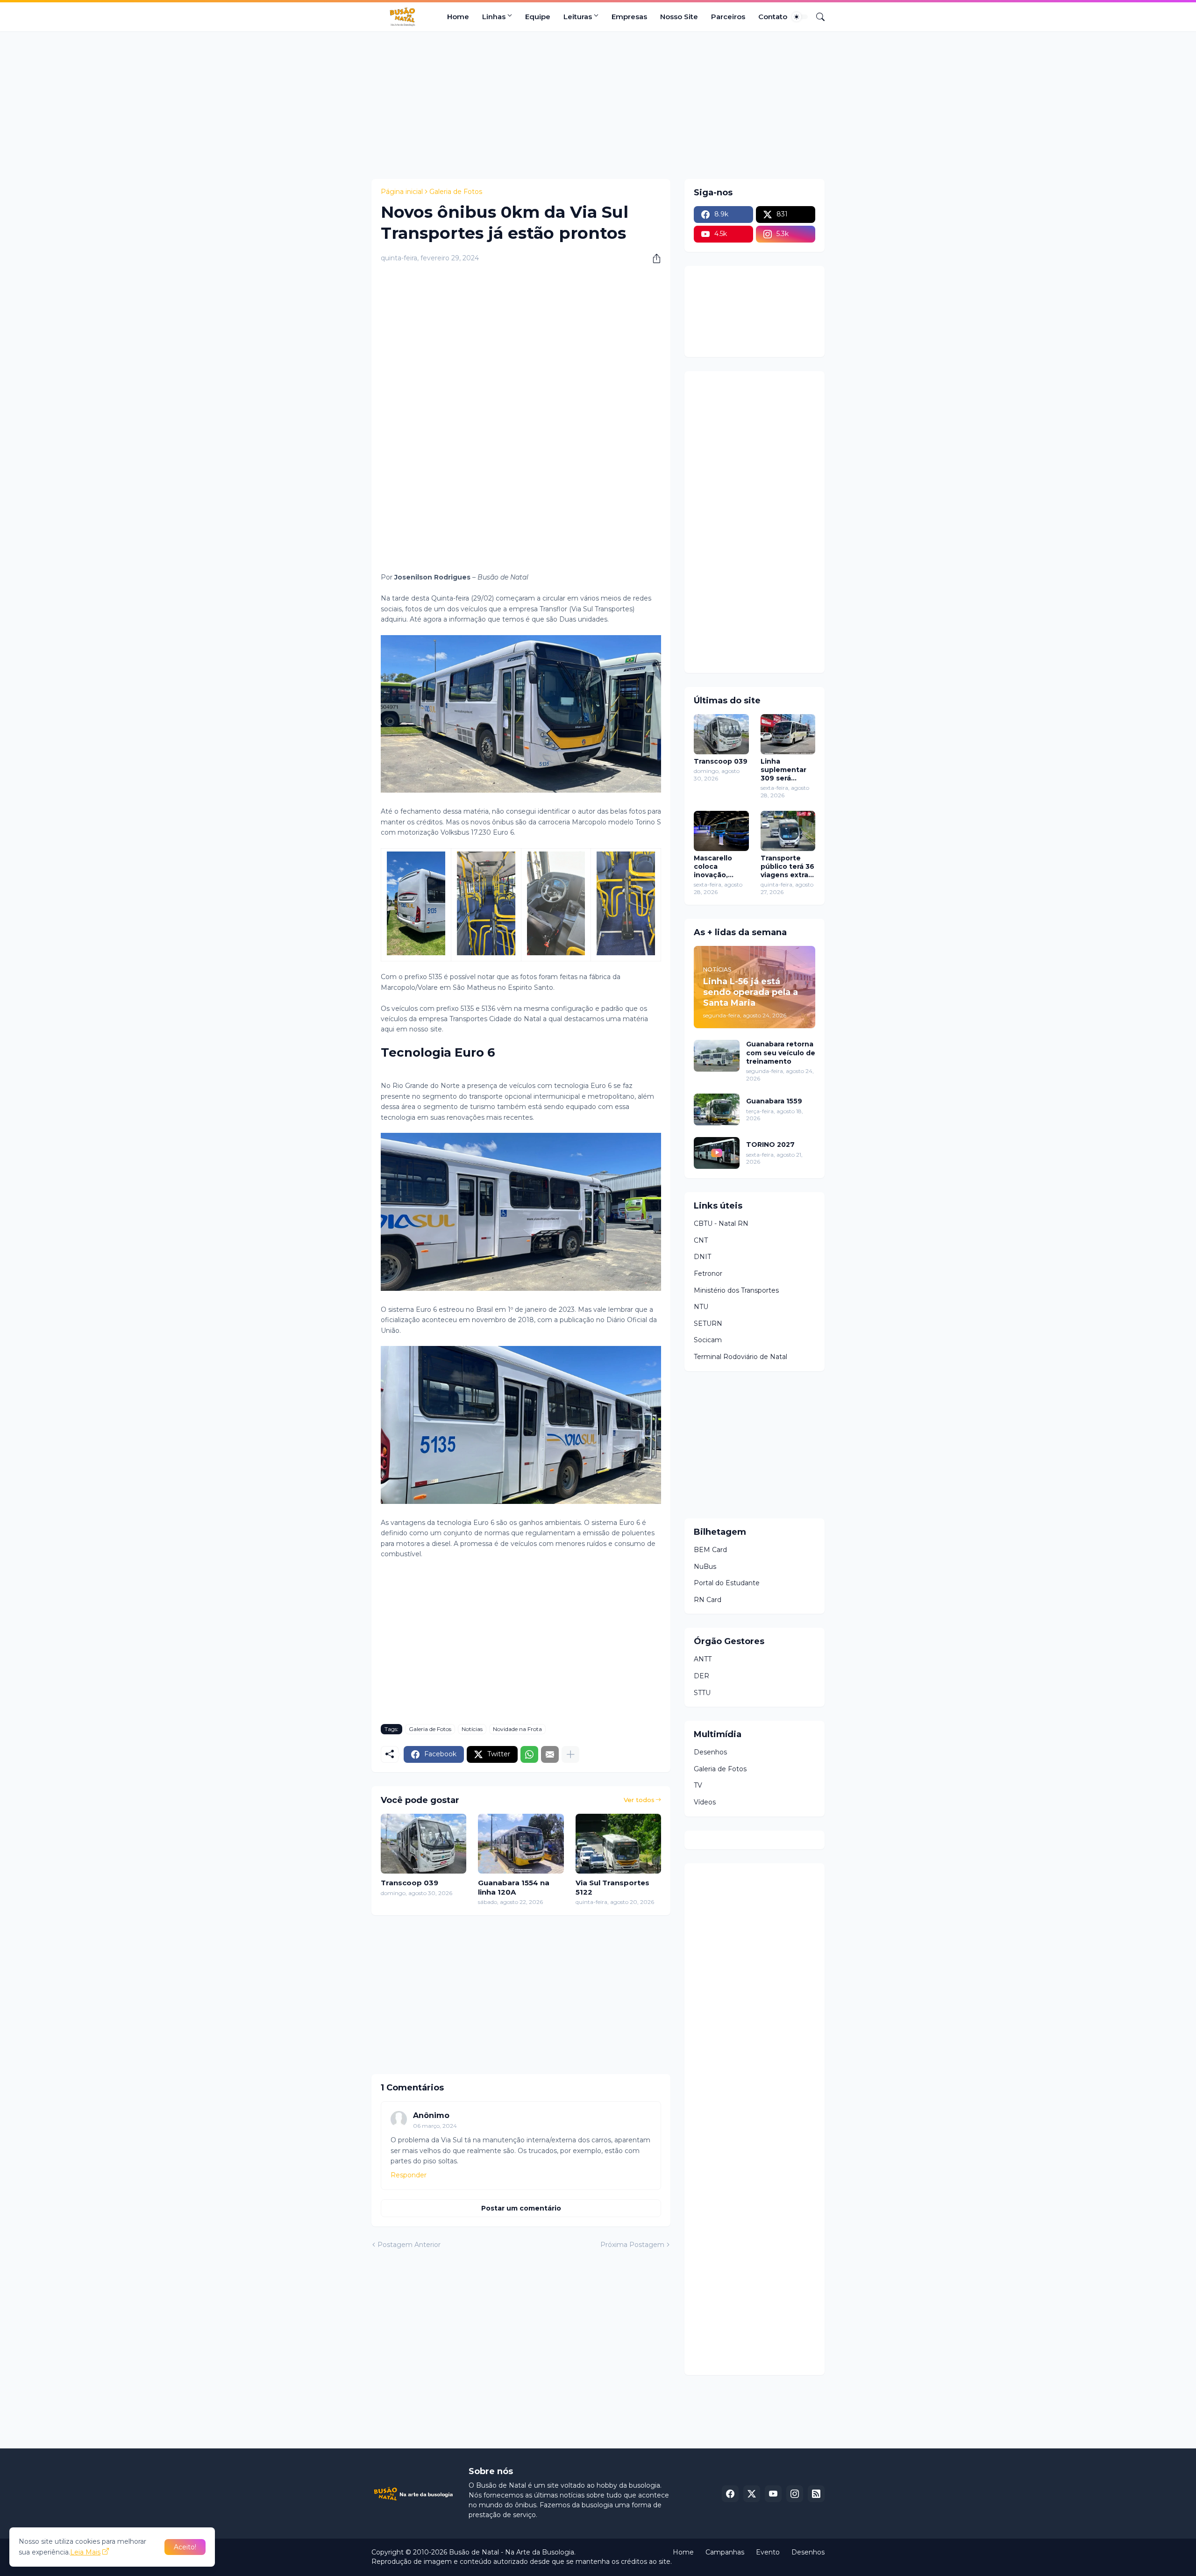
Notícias (472, 1729)
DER (701, 1676)
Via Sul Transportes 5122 (612, 1887)
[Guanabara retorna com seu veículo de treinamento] (717, 1056)
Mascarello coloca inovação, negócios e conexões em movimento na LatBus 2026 (719, 867)
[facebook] (730, 2494)
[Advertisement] (598, 104)
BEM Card (710, 1550)
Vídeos (705, 1802)
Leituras (578, 17)
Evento (768, 2552)
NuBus (705, 1567)
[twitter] (752, 2494)
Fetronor (708, 1274)
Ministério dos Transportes (736, 1290)
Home (458, 17)
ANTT (703, 1659)
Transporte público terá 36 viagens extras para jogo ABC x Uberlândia (787, 867)
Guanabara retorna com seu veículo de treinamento (781, 1052)
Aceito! (185, 2547)
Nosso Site (679, 17)
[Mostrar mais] (570, 1754)
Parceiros (728, 17)
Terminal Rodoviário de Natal (740, 1357)
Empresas (629, 17)
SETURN (708, 1324)
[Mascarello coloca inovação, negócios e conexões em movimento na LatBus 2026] (721, 831)
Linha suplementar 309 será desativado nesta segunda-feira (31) (786, 770)
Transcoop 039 (409, 1883)
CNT (701, 1240)
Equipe (538, 17)
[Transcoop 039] (424, 1844)
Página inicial (402, 192)
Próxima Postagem (632, 2245)
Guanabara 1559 (774, 1101)
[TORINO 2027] (717, 1153)
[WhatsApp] (529, 1754)
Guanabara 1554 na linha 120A (514, 1887)
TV (698, 1785)
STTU (702, 1693)
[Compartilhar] (653, 258)
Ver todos (639, 1800)
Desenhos (710, 1752)
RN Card (708, 1600)
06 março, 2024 (435, 2126)
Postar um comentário (521, 2208)
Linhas (494, 17)
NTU (701, 1307)
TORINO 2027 (770, 1145)
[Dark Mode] (800, 17)
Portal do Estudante (727, 1583)
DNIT (702, 1257)
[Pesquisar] (817, 17)
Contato (773, 17)
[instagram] (795, 2494)
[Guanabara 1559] (717, 1109)
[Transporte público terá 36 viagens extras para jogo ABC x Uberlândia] (788, 831)
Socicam (708, 1340)
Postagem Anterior (409, 2245)
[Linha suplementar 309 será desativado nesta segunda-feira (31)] (788, 734)
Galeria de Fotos (456, 192)
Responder (409, 2175)
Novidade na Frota (517, 1729)
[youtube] (773, 2494)
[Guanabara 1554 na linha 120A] (521, 1844)
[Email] (550, 1754)
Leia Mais (85, 2552)
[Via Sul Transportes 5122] (618, 1844)
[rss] (816, 2494)
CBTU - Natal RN (721, 1224)
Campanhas (725, 2552)
